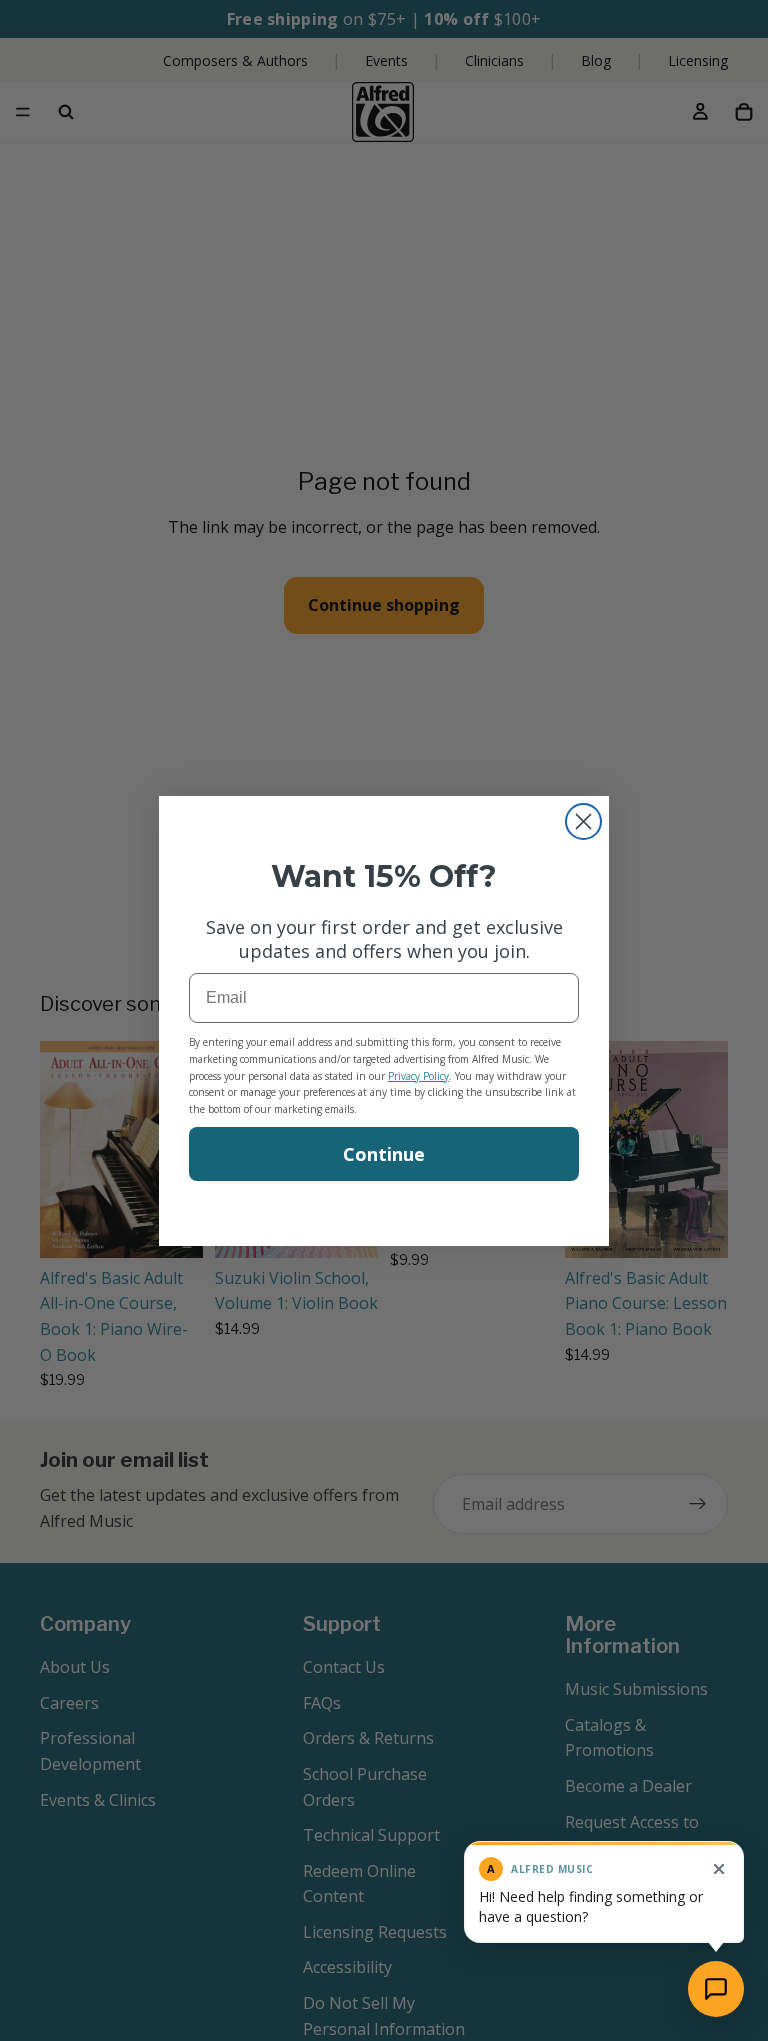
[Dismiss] (719, 1869)
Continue (384, 1154)
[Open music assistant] (716, 1989)
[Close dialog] (583, 821)
